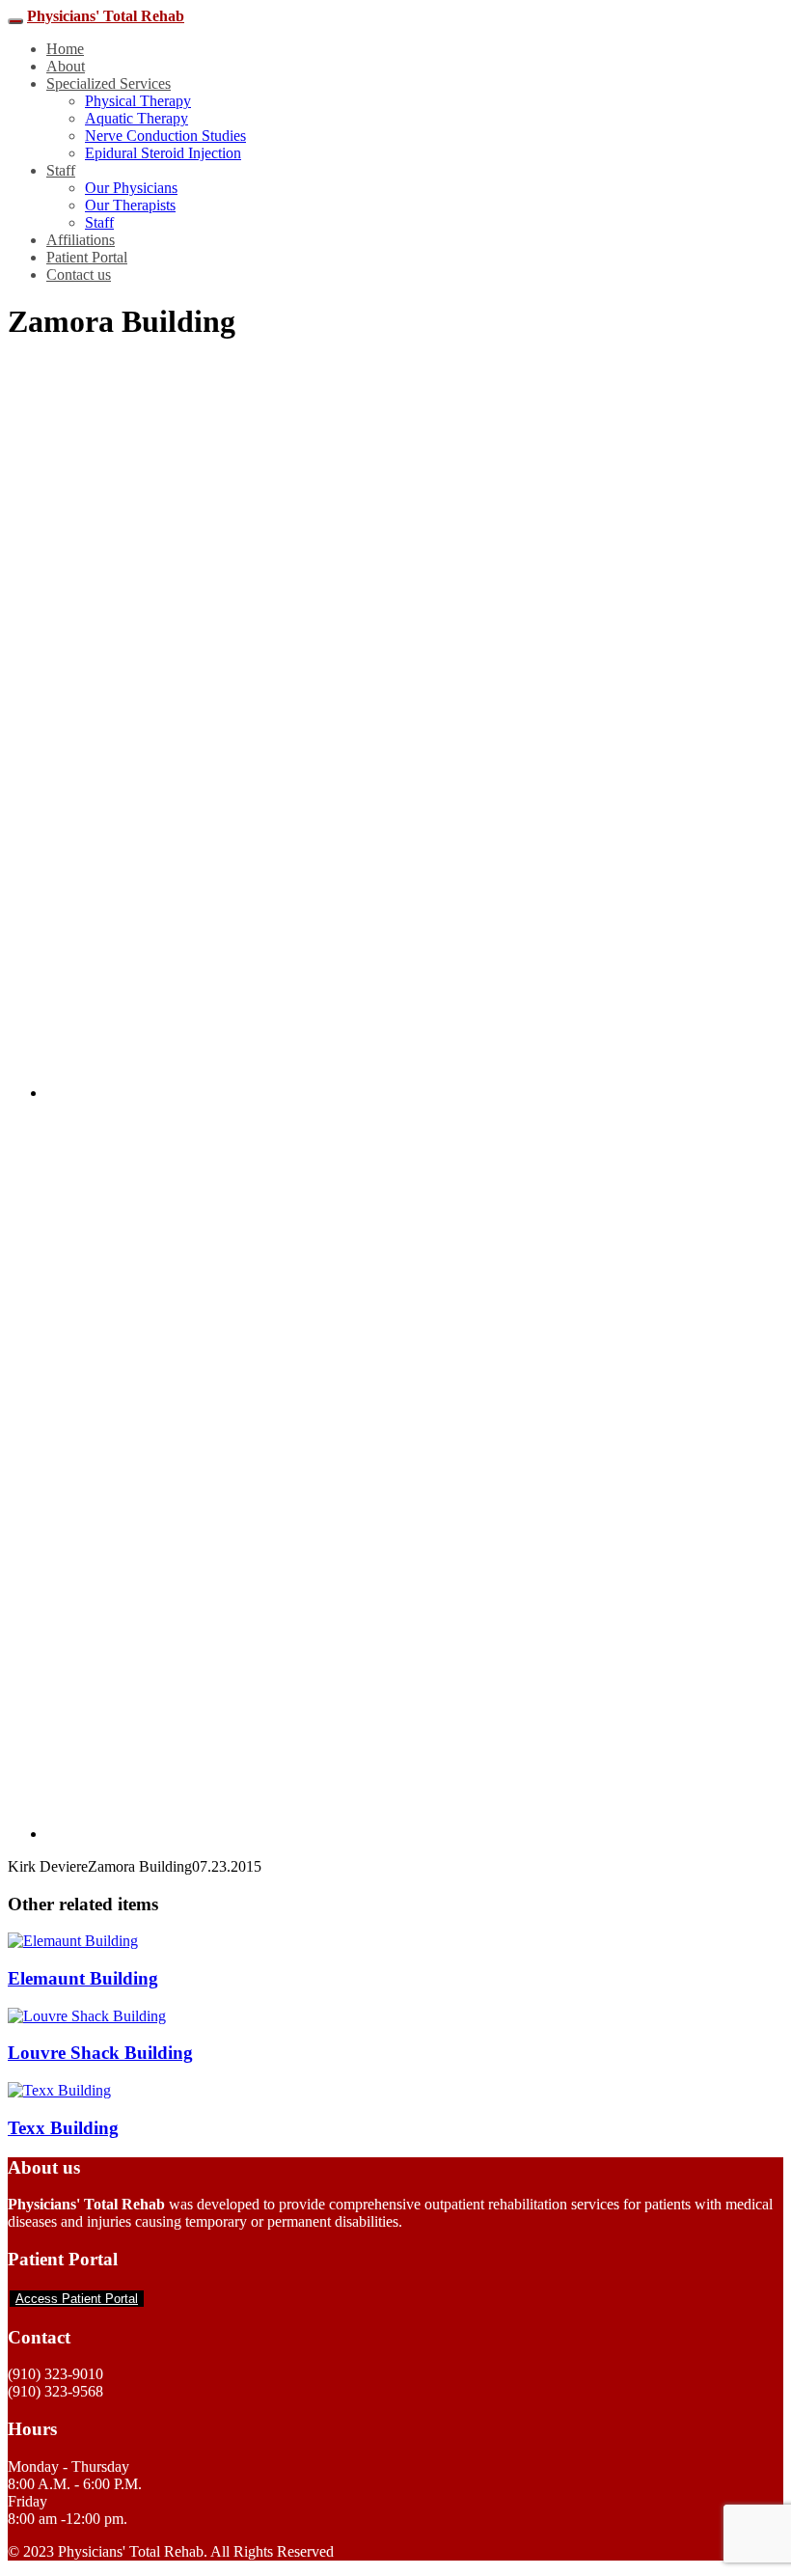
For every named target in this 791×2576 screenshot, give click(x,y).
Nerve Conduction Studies (165, 136)
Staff (61, 170)
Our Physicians (131, 188)
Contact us (79, 274)
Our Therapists (130, 205)
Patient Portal (87, 257)
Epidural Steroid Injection (163, 153)
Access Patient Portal (77, 2299)
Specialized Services (109, 83)
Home (65, 49)
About (66, 66)
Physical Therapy (138, 101)
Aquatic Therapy (136, 118)
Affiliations (81, 240)
